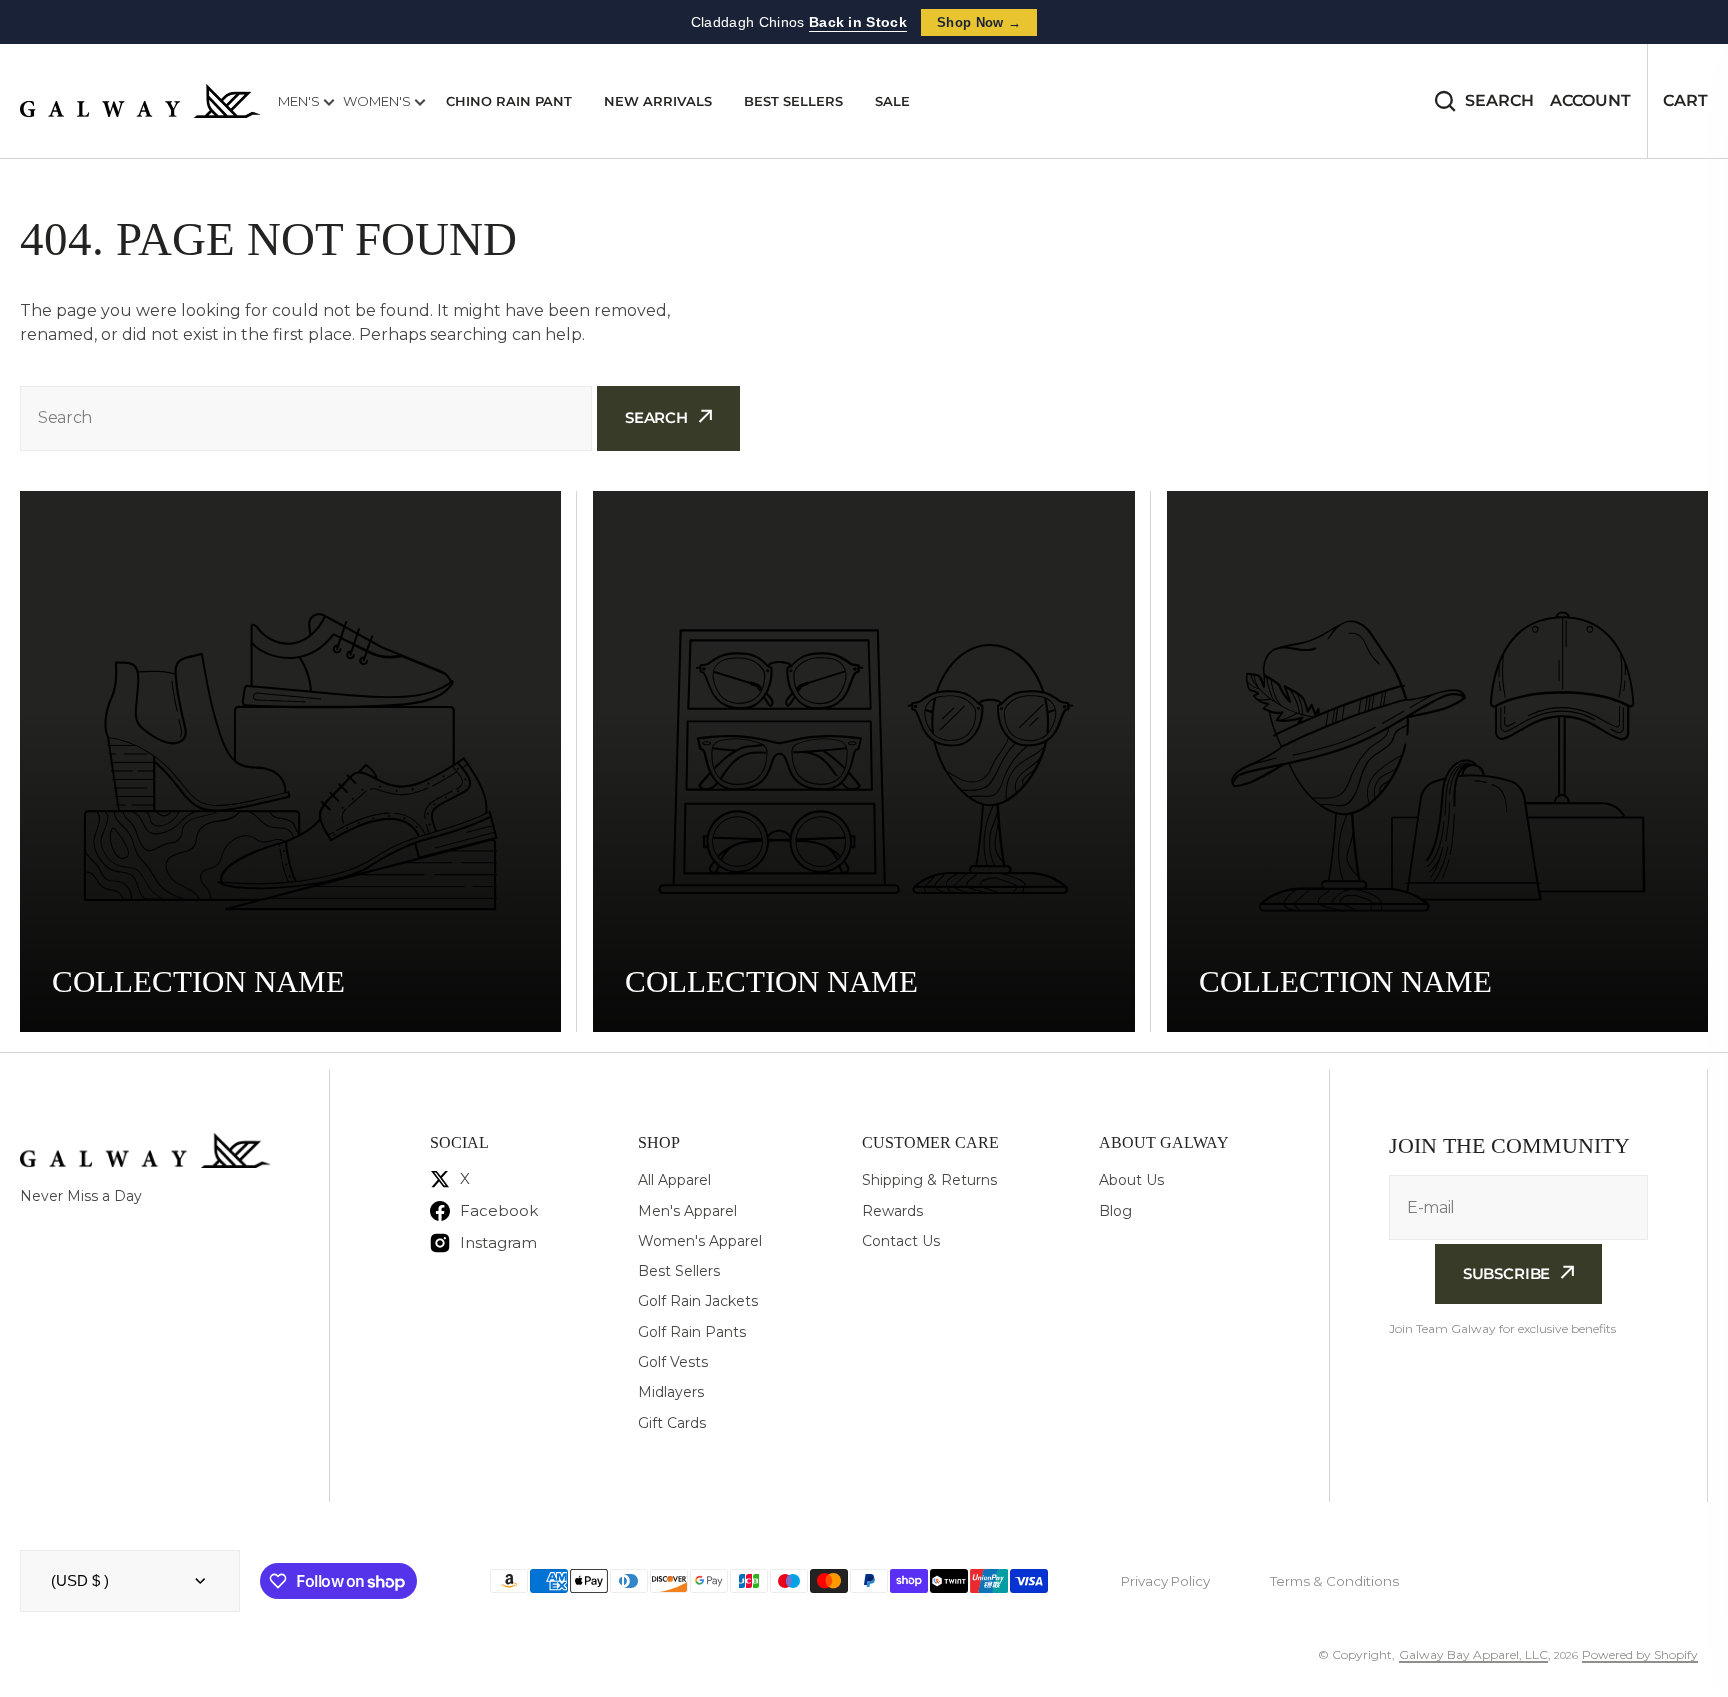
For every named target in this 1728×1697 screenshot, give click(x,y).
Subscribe (1507, 1273)
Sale (892, 101)
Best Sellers (793, 101)
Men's (300, 101)
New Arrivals (658, 101)
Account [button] (1590, 100)
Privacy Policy (1165, 1581)
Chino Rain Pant (509, 101)
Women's (378, 101)
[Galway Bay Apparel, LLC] (140, 101)
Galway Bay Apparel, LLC (1473, 1654)
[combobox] (306, 418)
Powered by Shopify (1640, 1654)
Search (1499, 100)
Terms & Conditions (1334, 1581)
